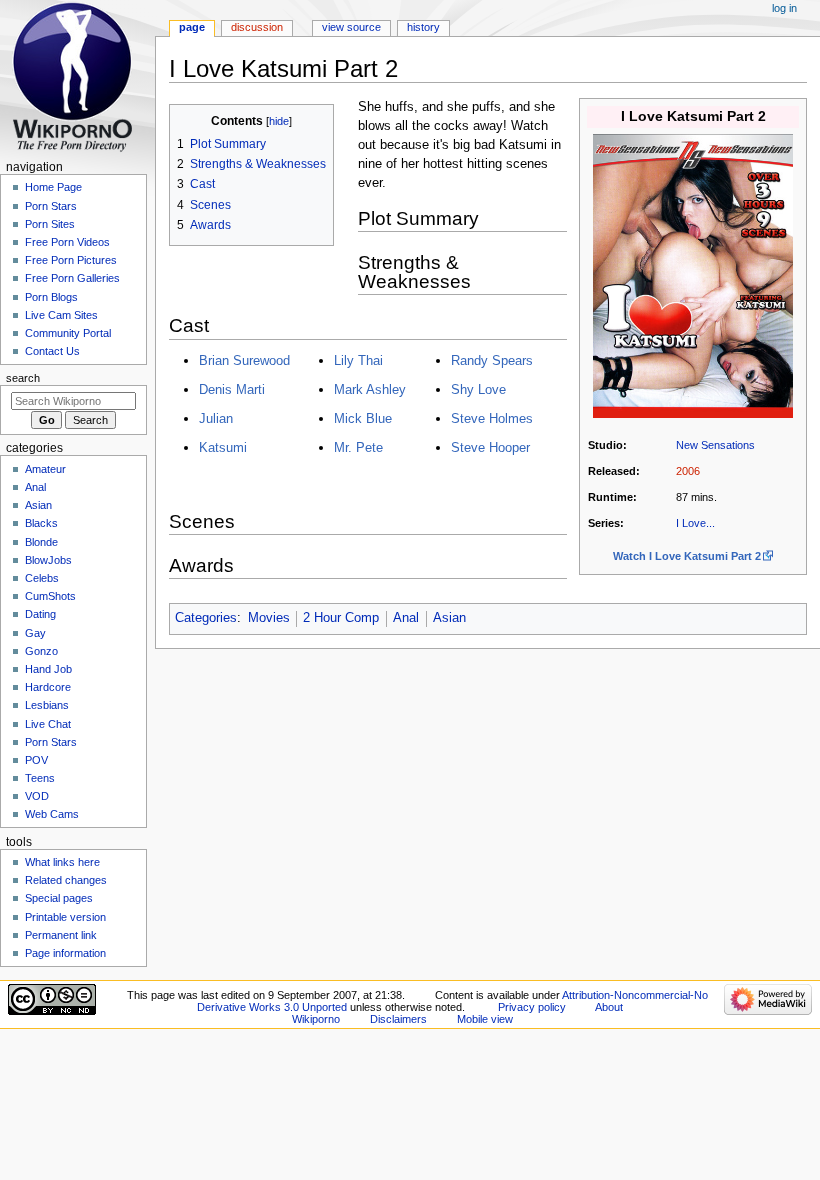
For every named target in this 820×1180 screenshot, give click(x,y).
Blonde (41, 542)
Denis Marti (232, 389)
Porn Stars (51, 206)
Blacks (41, 523)
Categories (206, 618)
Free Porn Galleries (72, 278)
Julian (216, 418)
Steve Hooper (490, 447)
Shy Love (478, 389)
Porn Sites (50, 224)
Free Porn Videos (67, 242)
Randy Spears (492, 360)
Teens (40, 778)
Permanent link (61, 935)
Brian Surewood (244, 360)
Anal (406, 618)
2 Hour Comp (341, 618)
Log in (784, 8)
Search (23, 378)
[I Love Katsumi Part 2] (693, 275)
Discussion (257, 27)
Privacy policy (532, 1007)
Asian (449, 618)
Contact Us (52, 351)
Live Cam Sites (61, 315)
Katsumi (223, 447)
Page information (65, 953)
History (423, 27)
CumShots (50, 596)
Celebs (42, 578)
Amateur (45, 469)
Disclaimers (398, 1019)
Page (192, 27)
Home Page (53, 187)
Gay (35, 633)
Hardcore (48, 687)
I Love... (695, 523)
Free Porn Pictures (71, 260)
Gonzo (41, 651)
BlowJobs (48, 560)
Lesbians (47, 705)
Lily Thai (358, 360)
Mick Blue (363, 418)
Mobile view (485, 1019)
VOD (37, 796)
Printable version (65, 917)
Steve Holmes (492, 418)
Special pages (59, 898)
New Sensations (715, 445)
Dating (40, 614)
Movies (269, 618)
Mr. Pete (358, 447)
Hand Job (48, 669)
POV (36, 760)
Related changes (66, 880)
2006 (688, 471)
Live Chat (48, 724)
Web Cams (52, 814)
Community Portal (68, 333)
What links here (62, 862)
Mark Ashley (370, 389)
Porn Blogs (51, 297)
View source (351, 27)
